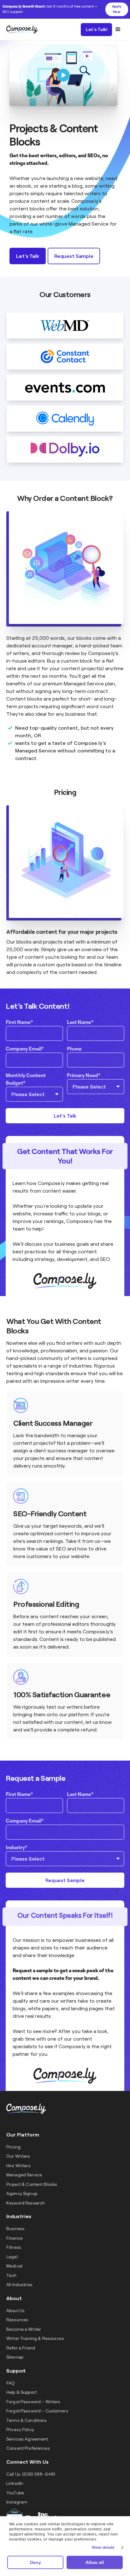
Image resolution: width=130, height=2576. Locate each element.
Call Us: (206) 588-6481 (31, 2474)
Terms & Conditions (27, 2420)
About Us (15, 2310)
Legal (12, 2257)
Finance (15, 2238)
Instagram (17, 2502)
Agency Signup (22, 2193)
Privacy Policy (20, 2429)
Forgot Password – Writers (33, 2401)
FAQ (11, 2383)
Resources (17, 2320)
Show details (103, 2548)
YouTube (15, 2493)
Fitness (14, 2247)
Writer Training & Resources (35, 2338)
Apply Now (117, 9)
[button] (118, 29)
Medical (14, 2266)
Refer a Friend (21, 2348)
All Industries (19, 2284)
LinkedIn (15, 2483)
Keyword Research (26, 2203)
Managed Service (84, 683)
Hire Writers (18, 2165)
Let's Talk (27, 256)
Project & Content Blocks (32, 2184)
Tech (12, 2275)
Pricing (13, 2147)
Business (15, 2228)
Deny (35, 2562)
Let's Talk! (97, 29)
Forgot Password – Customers (37, 2411)
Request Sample (74, 256)
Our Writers (18, 2156)
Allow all (95, 2562)
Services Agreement (27, 2439)
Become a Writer (24, 2329)
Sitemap (15, 2357)
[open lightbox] (63, 75)
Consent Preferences (28, 2448)
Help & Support (21, 2392)
